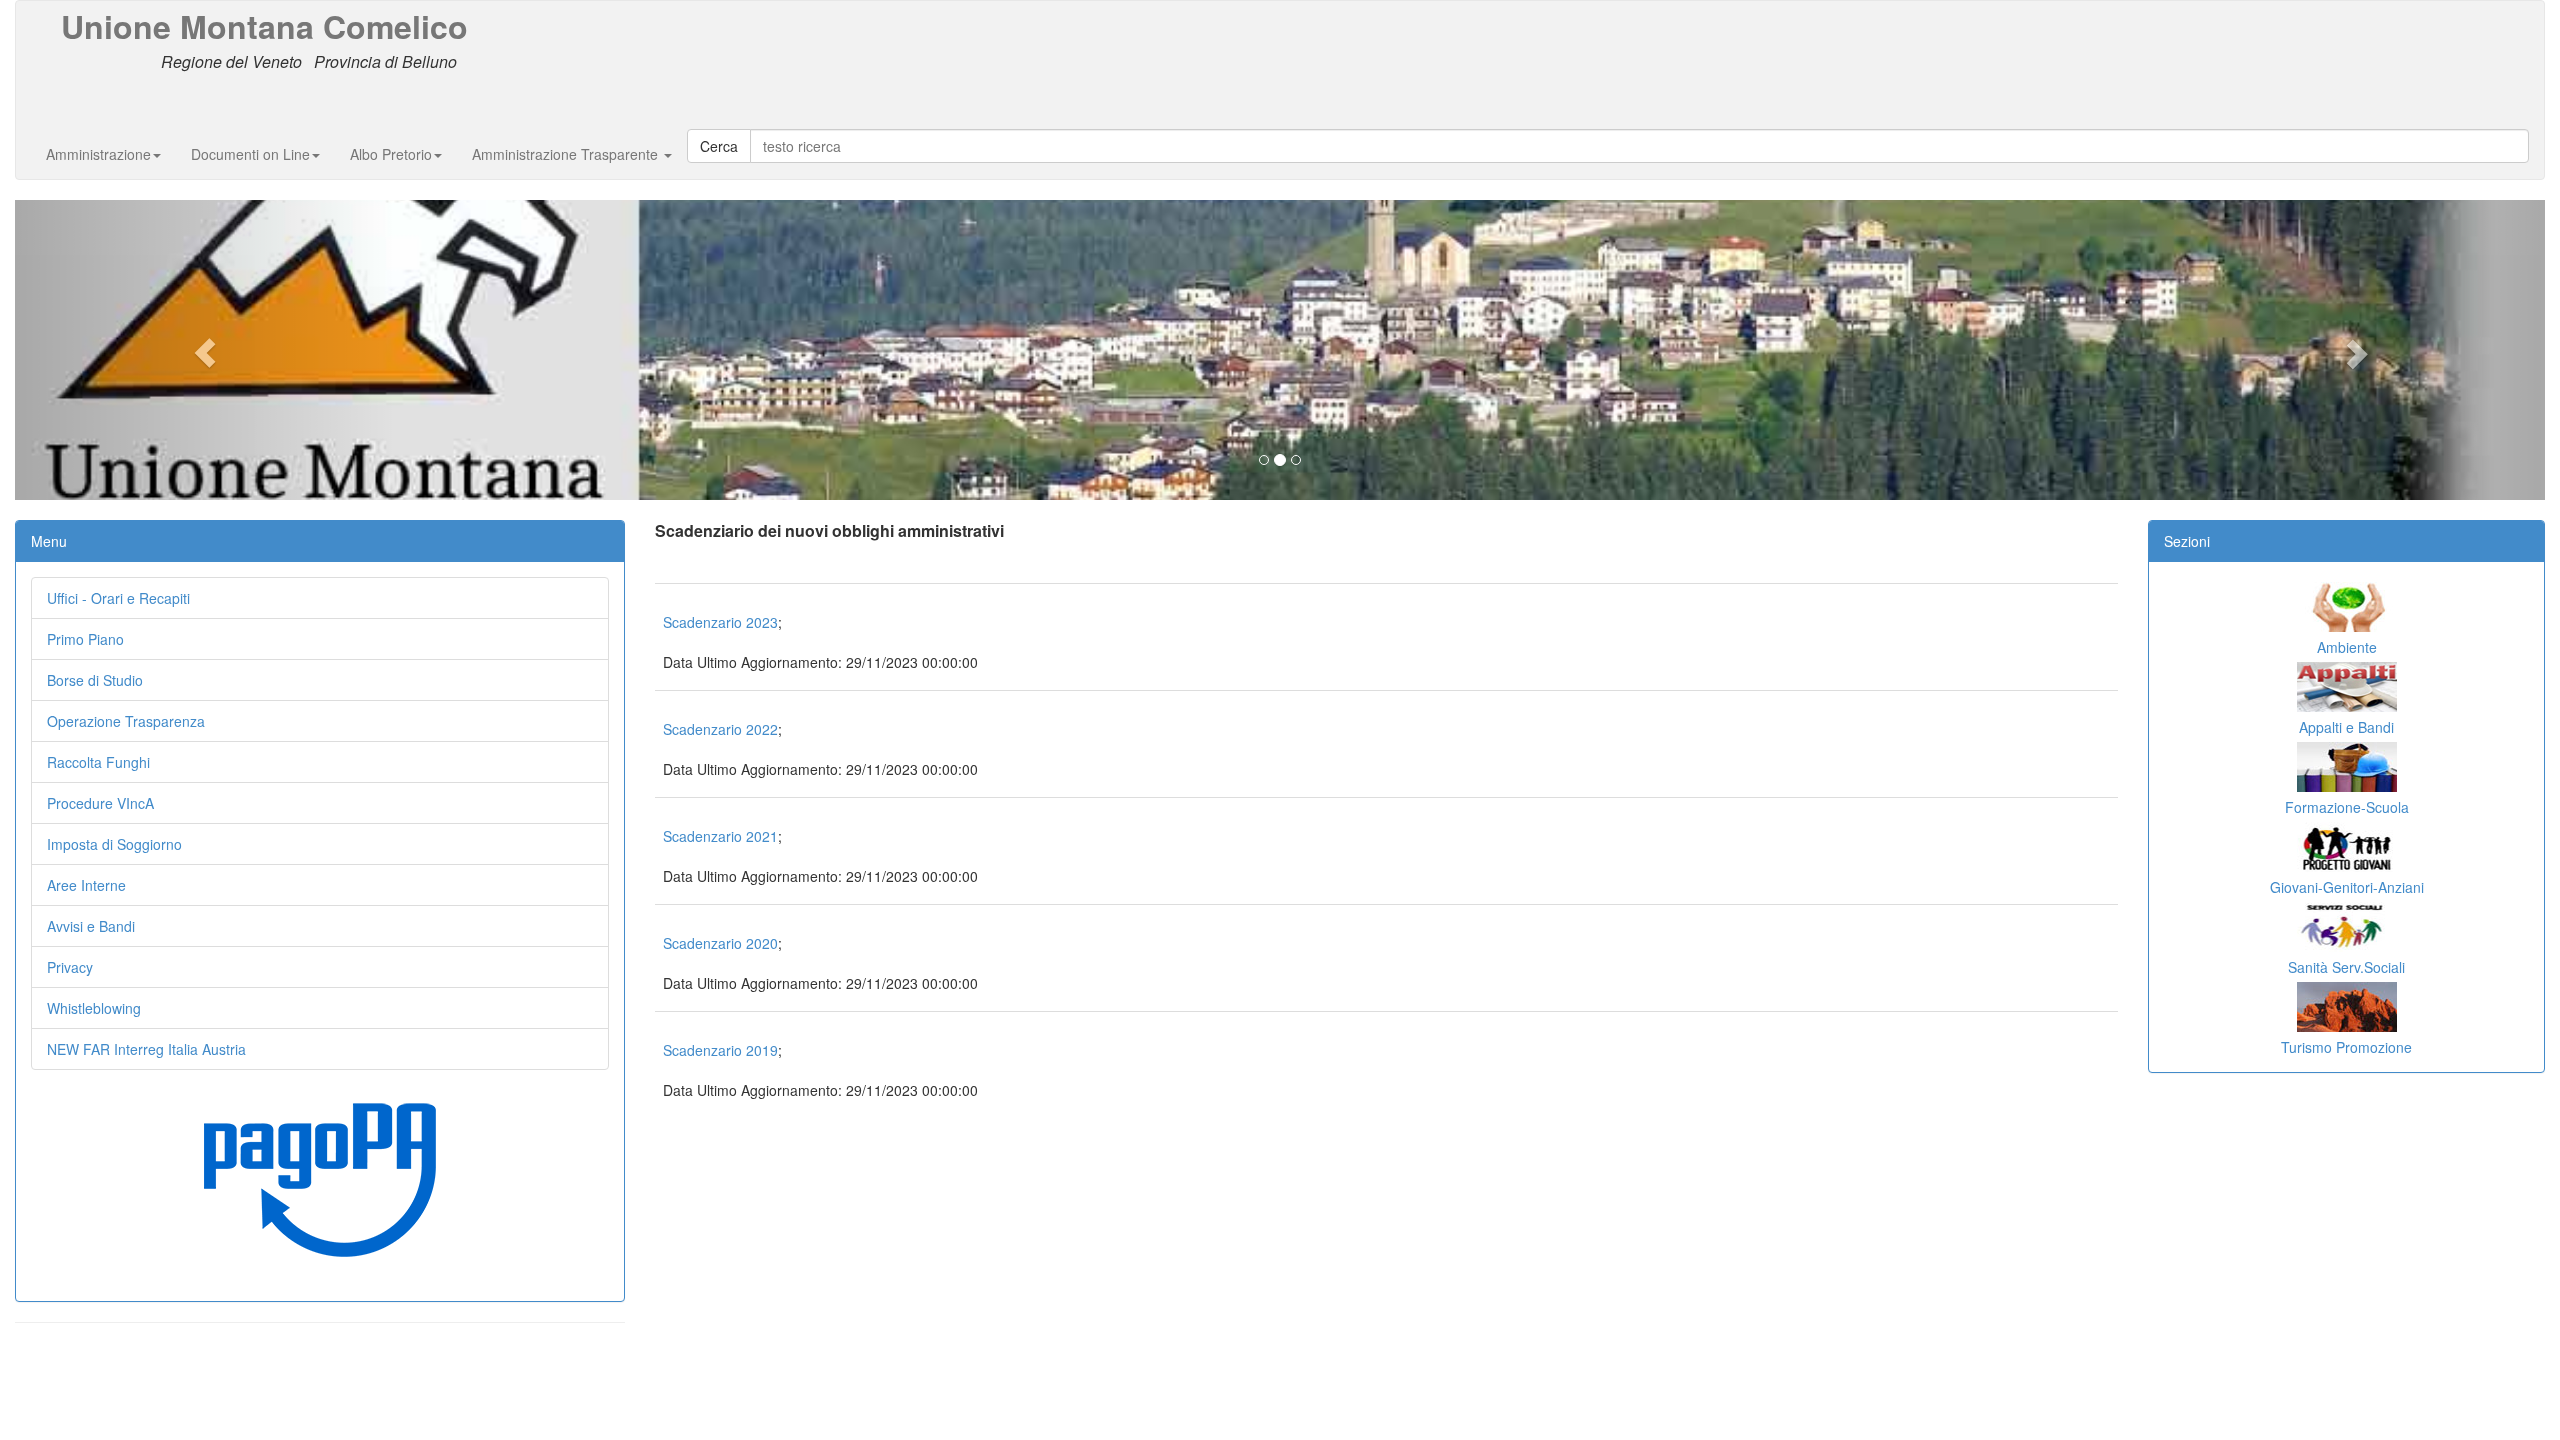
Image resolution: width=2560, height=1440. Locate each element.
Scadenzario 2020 (720, 943)
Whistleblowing (94, 1008)
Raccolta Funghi (98, 762)
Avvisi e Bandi (91, 926)
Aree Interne (86, 885)
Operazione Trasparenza (126, 721)
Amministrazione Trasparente (567, 154)
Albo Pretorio (391, 154)
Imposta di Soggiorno (114, 844)
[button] (205, 350)
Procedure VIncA (100, 803)
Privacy (70, 967)
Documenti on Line (250, 154)
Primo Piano (85, 639)
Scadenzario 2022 (720, 729)
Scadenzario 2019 (720, 1050)
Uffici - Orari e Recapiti (118, 598)
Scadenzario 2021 (720, 836)
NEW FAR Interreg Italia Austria (146, 1049)
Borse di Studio (95, 680)
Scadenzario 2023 (720, 622)
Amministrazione (98, 154)
